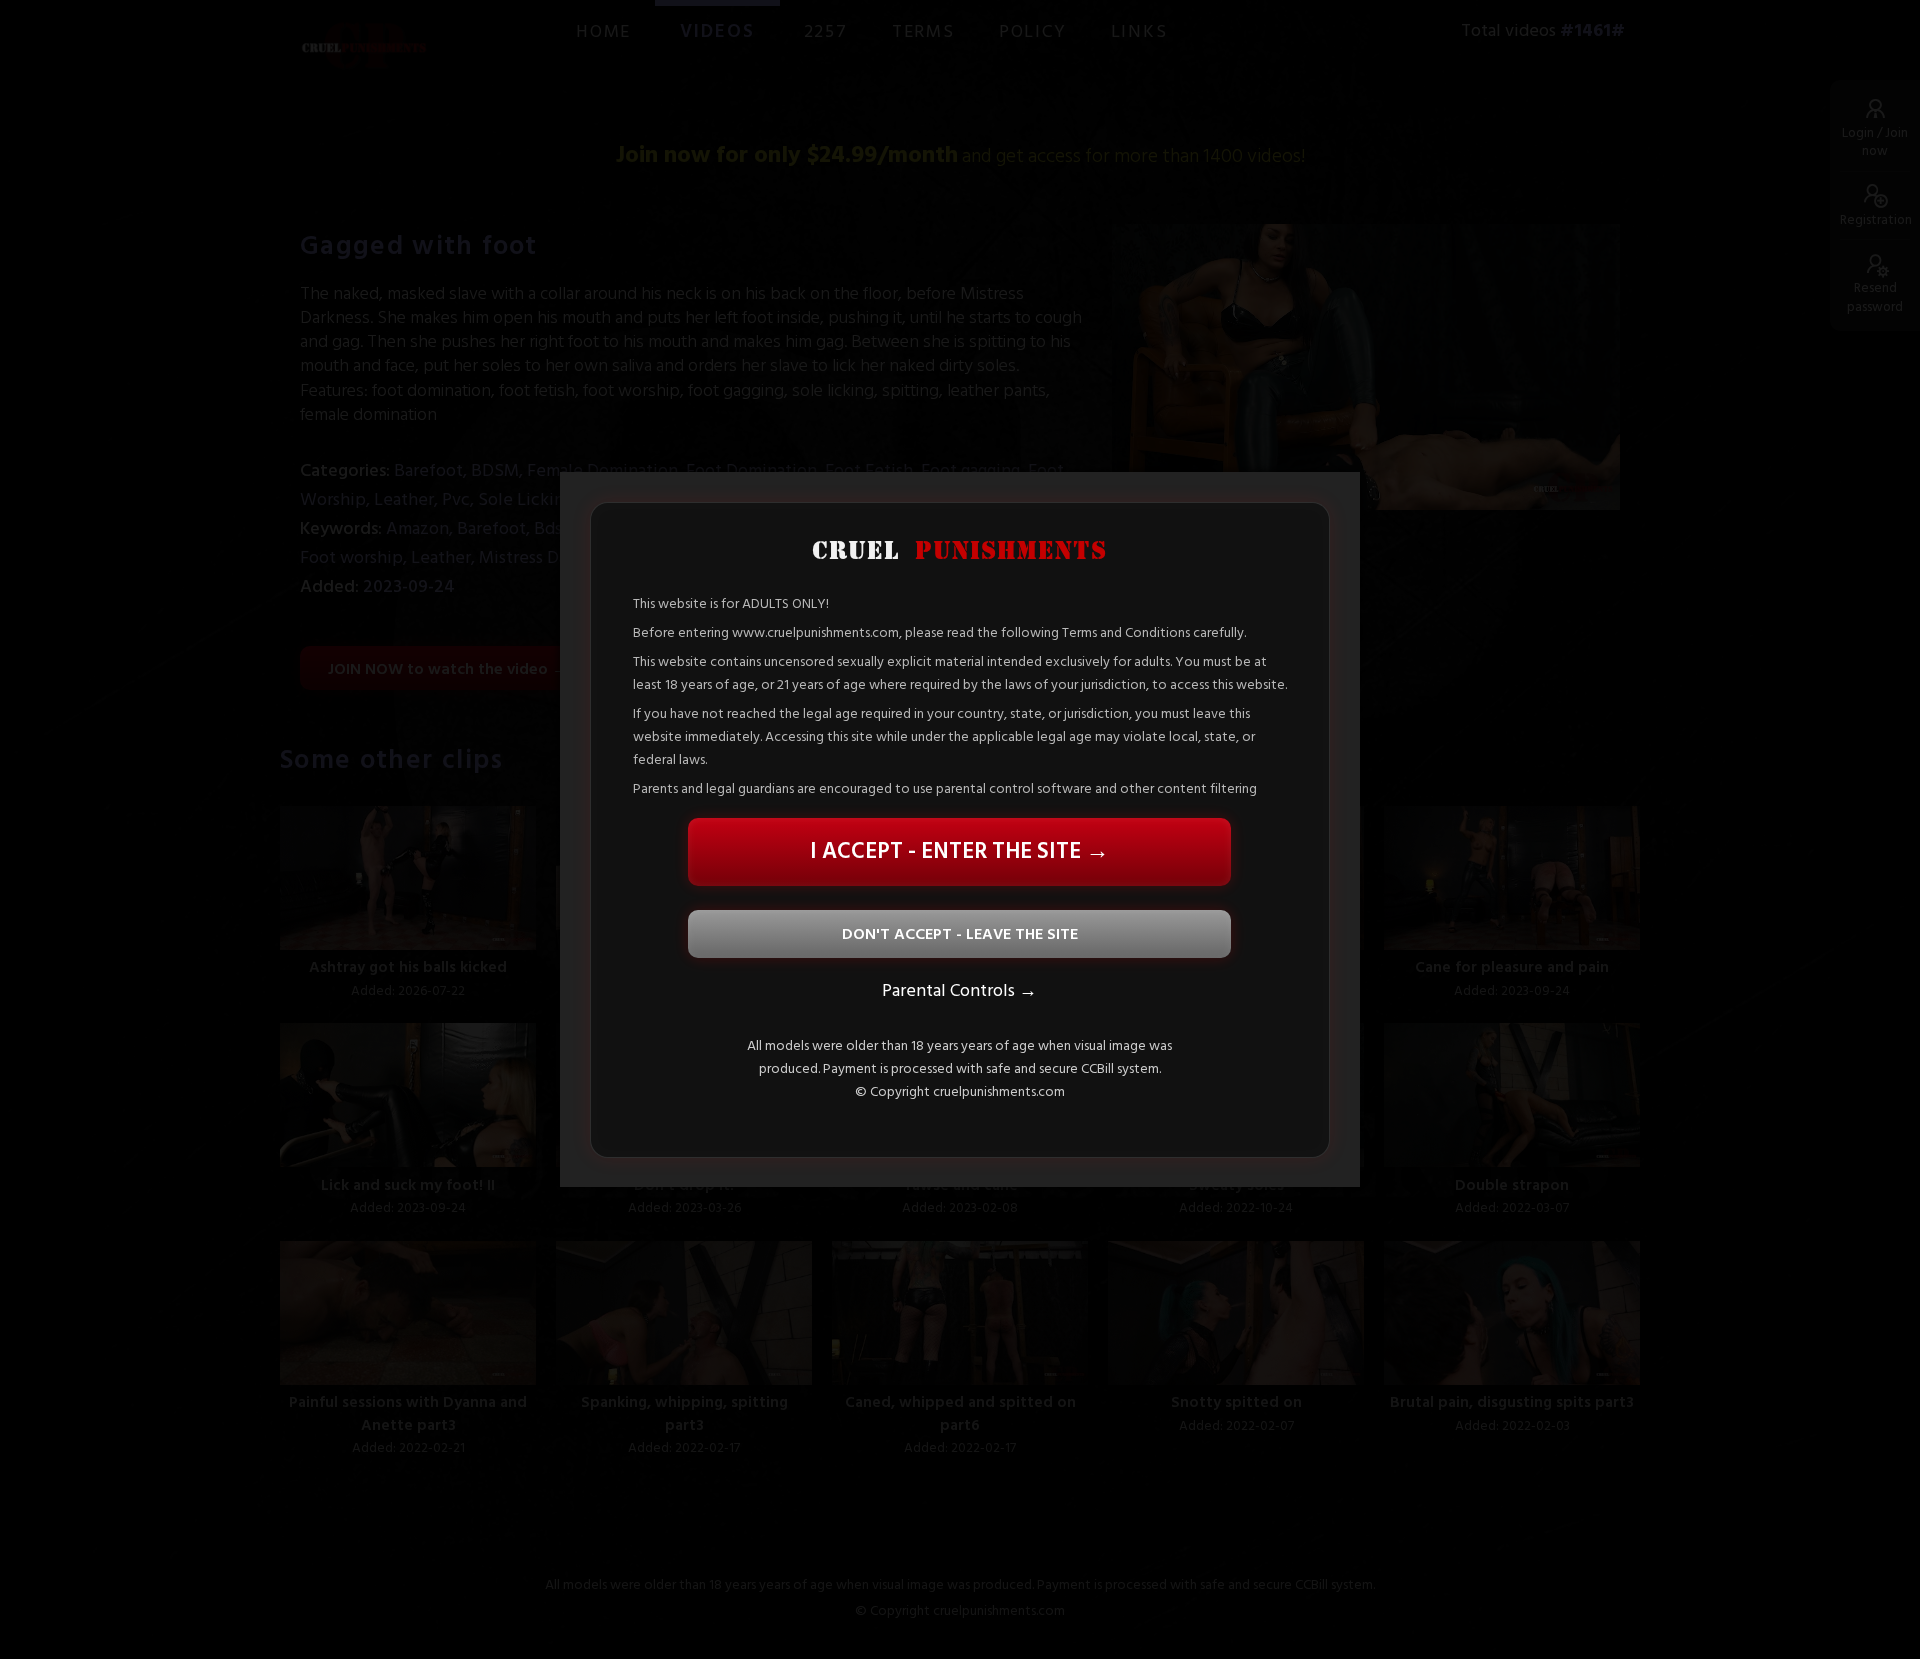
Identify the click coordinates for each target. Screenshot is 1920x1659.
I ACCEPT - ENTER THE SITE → (959, 851)
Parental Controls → (959, 989)
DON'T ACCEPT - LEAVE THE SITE (960, 933)
